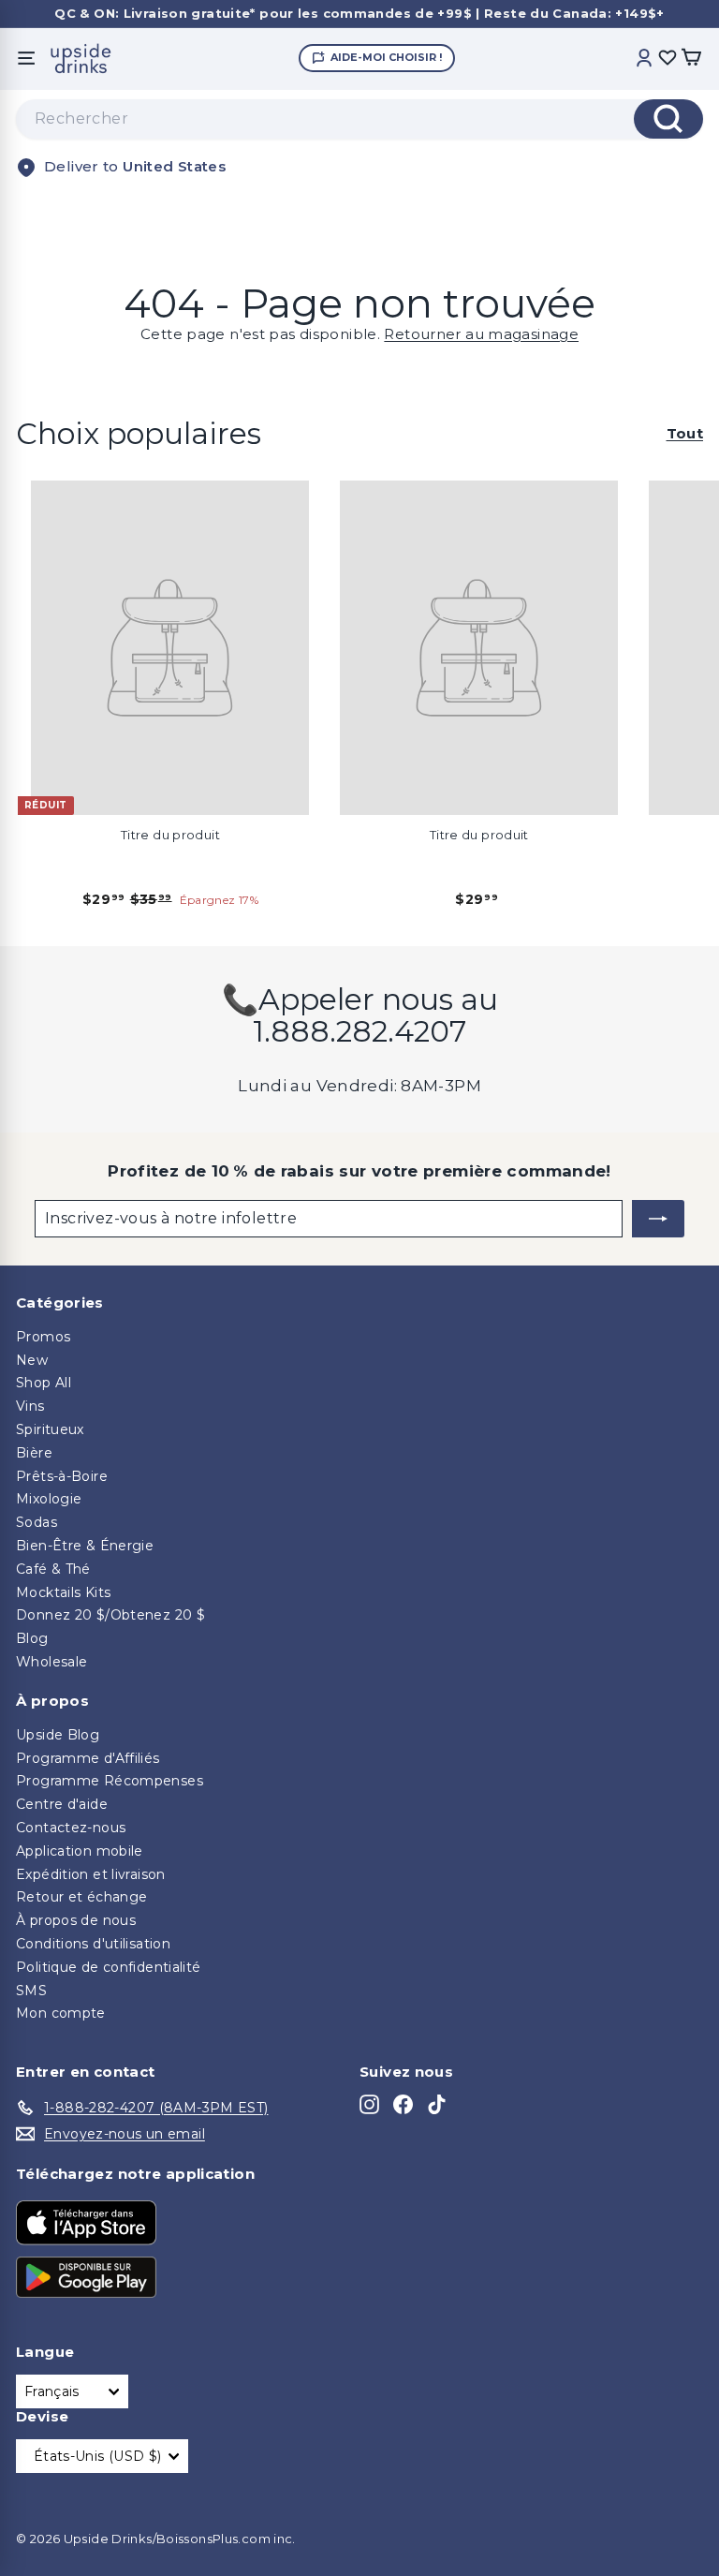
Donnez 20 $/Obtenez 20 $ (110, 1615)
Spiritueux (50, 1429)
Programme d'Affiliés (88, 1758)
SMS (31, 1991)
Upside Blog (58, 1735)
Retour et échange (81, 1897)
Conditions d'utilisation (93, 1944)
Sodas (37, 1522)
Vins (30, 1406)
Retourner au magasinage (481, 334)
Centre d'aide (62, 1804)
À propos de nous (76, 1920)
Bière (34, 1453)
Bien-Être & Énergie (85, 1546)
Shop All (44, 1383)
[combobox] (359, 119)
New (32, 1360)
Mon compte (61, 2013)
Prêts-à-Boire (62, 1476)
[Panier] (691, 59)
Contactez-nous (71, 1828)
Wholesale (51, 1662)
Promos (43, 1337)
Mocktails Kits (63, 1592)
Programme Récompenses (110, 1781)
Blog (32, 1638)
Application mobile (80, 1851)
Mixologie (49, 1499)
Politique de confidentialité (109, 1967)
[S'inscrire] (658, 1219)
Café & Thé (53, 1569)
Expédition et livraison (91, 1874)
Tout (685, 434)
